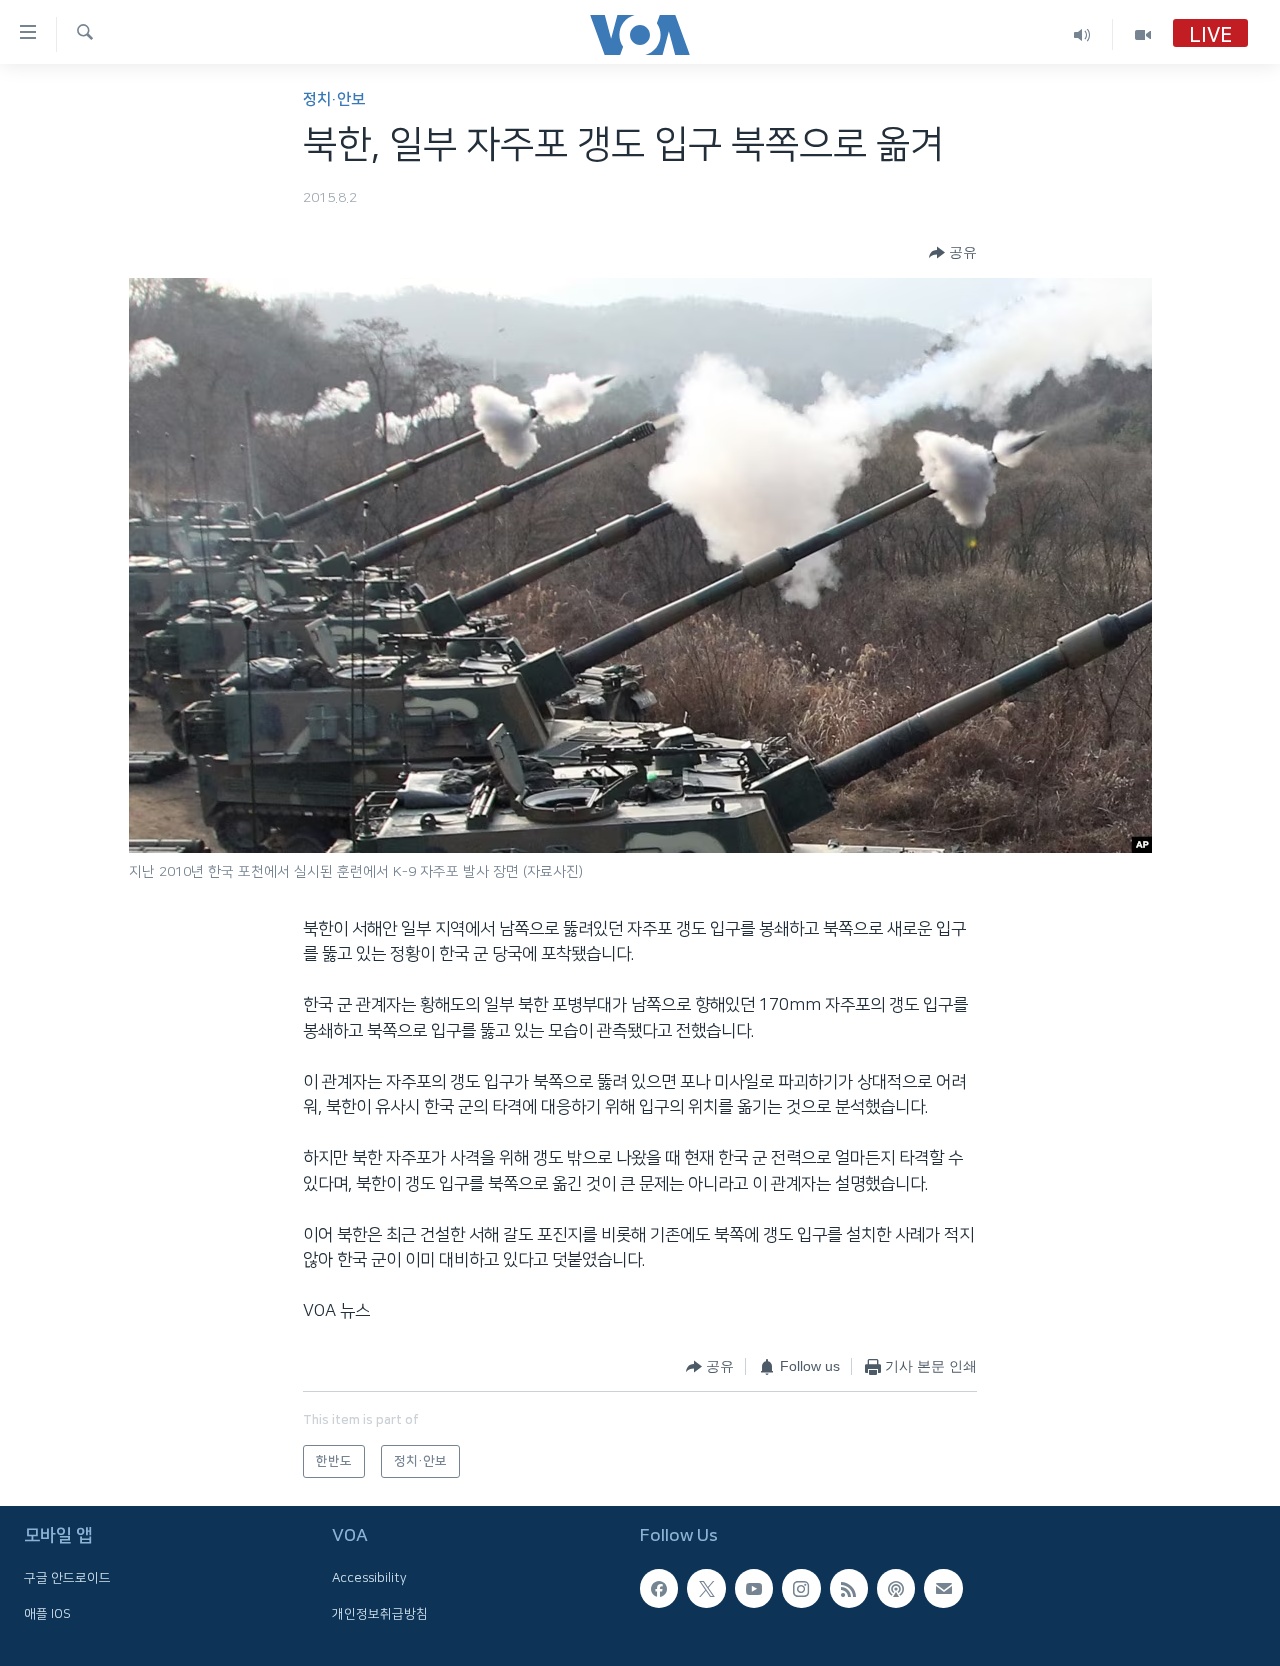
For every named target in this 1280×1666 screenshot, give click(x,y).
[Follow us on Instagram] (801, 1588)
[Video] (1143, 34)
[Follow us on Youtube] (754, 1588)
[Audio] (1082, 34)
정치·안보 (334, 99)
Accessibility (369, 1578)
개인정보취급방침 (380, 1614)
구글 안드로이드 (67, 1578)
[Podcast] (896, 1588)
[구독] (943, 1588)
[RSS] (849, 1588)
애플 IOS (47, 1614)
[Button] (953, 253)
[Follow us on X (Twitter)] (706, 1588)
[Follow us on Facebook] (659, 1588)
